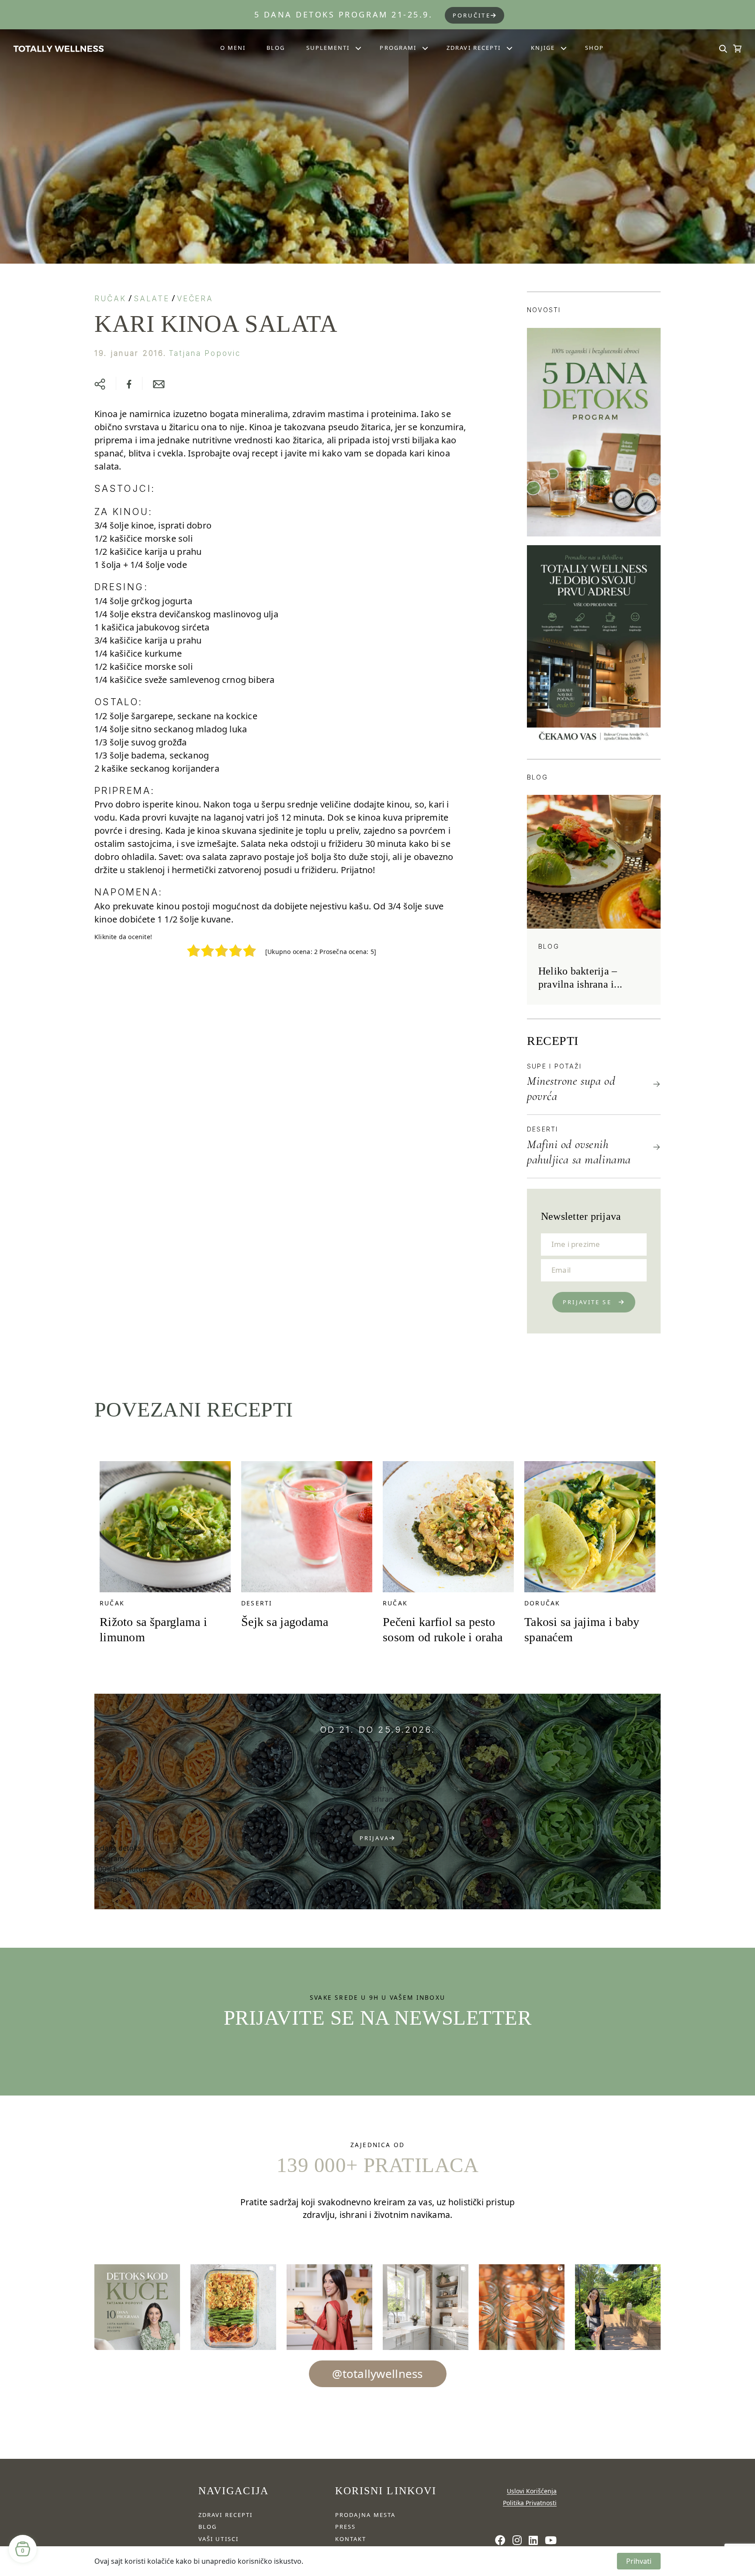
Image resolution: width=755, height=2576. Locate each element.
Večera (195, 299)
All (384, 1757)
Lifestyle (384, 1810)
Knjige (543, 48)
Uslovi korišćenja (532, 2491)
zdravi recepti (225, 2515)
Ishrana (384, 1799)
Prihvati (639, 2561)
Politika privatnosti (530, 2503)
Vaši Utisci (218, 2539)
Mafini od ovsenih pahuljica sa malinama (579, 1152)
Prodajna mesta (365, 2515)
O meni (233, 48)
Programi (398, 48)
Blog (276, 48)
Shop (594, 48)
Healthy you (384, 1789)
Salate (151, 299)
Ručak (110, 299)
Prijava (374, 1838)
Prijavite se (587, 1302)
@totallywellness (377, 2374)
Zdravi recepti (474, 48)
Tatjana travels (384, 1820)
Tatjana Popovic (205, 353)
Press (345, 2527)
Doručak (542, 1603)
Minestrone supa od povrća (571, 1088)
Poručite (472, 15)
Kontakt (351, 2539)
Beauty (384, 1768)
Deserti (543, 1129)
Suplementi (328, 48)
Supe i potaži (554, 1066)
